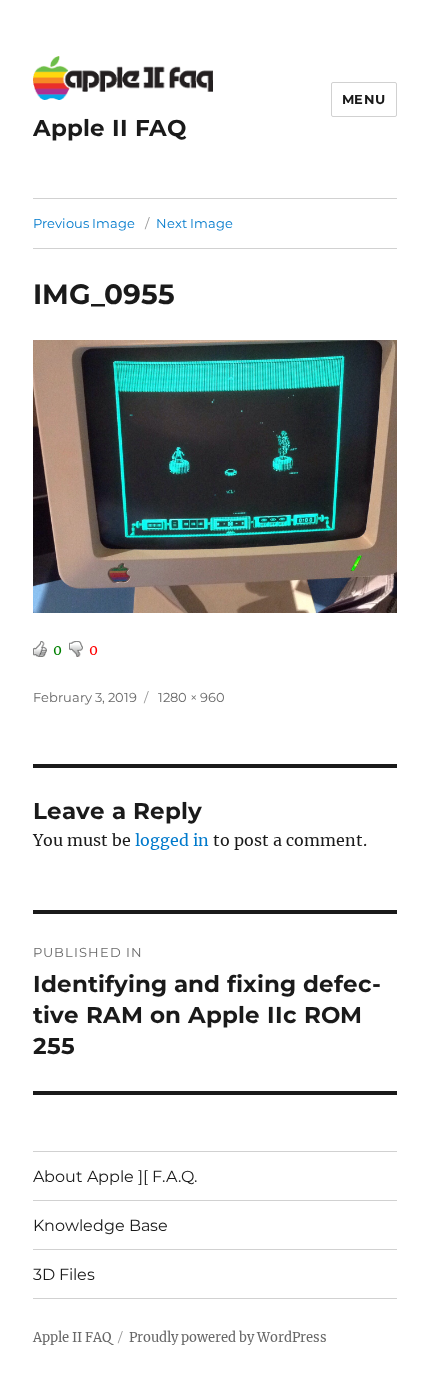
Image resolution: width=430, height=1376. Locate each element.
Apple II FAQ (109, 128)
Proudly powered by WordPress (228, 1337)
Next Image (194, 223)
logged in (172, 840)
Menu (364, 99)
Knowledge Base (100, 1225)
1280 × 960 (191, 697)
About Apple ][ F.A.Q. (115, 1176)
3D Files (64, 1274)
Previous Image (84, 223)
